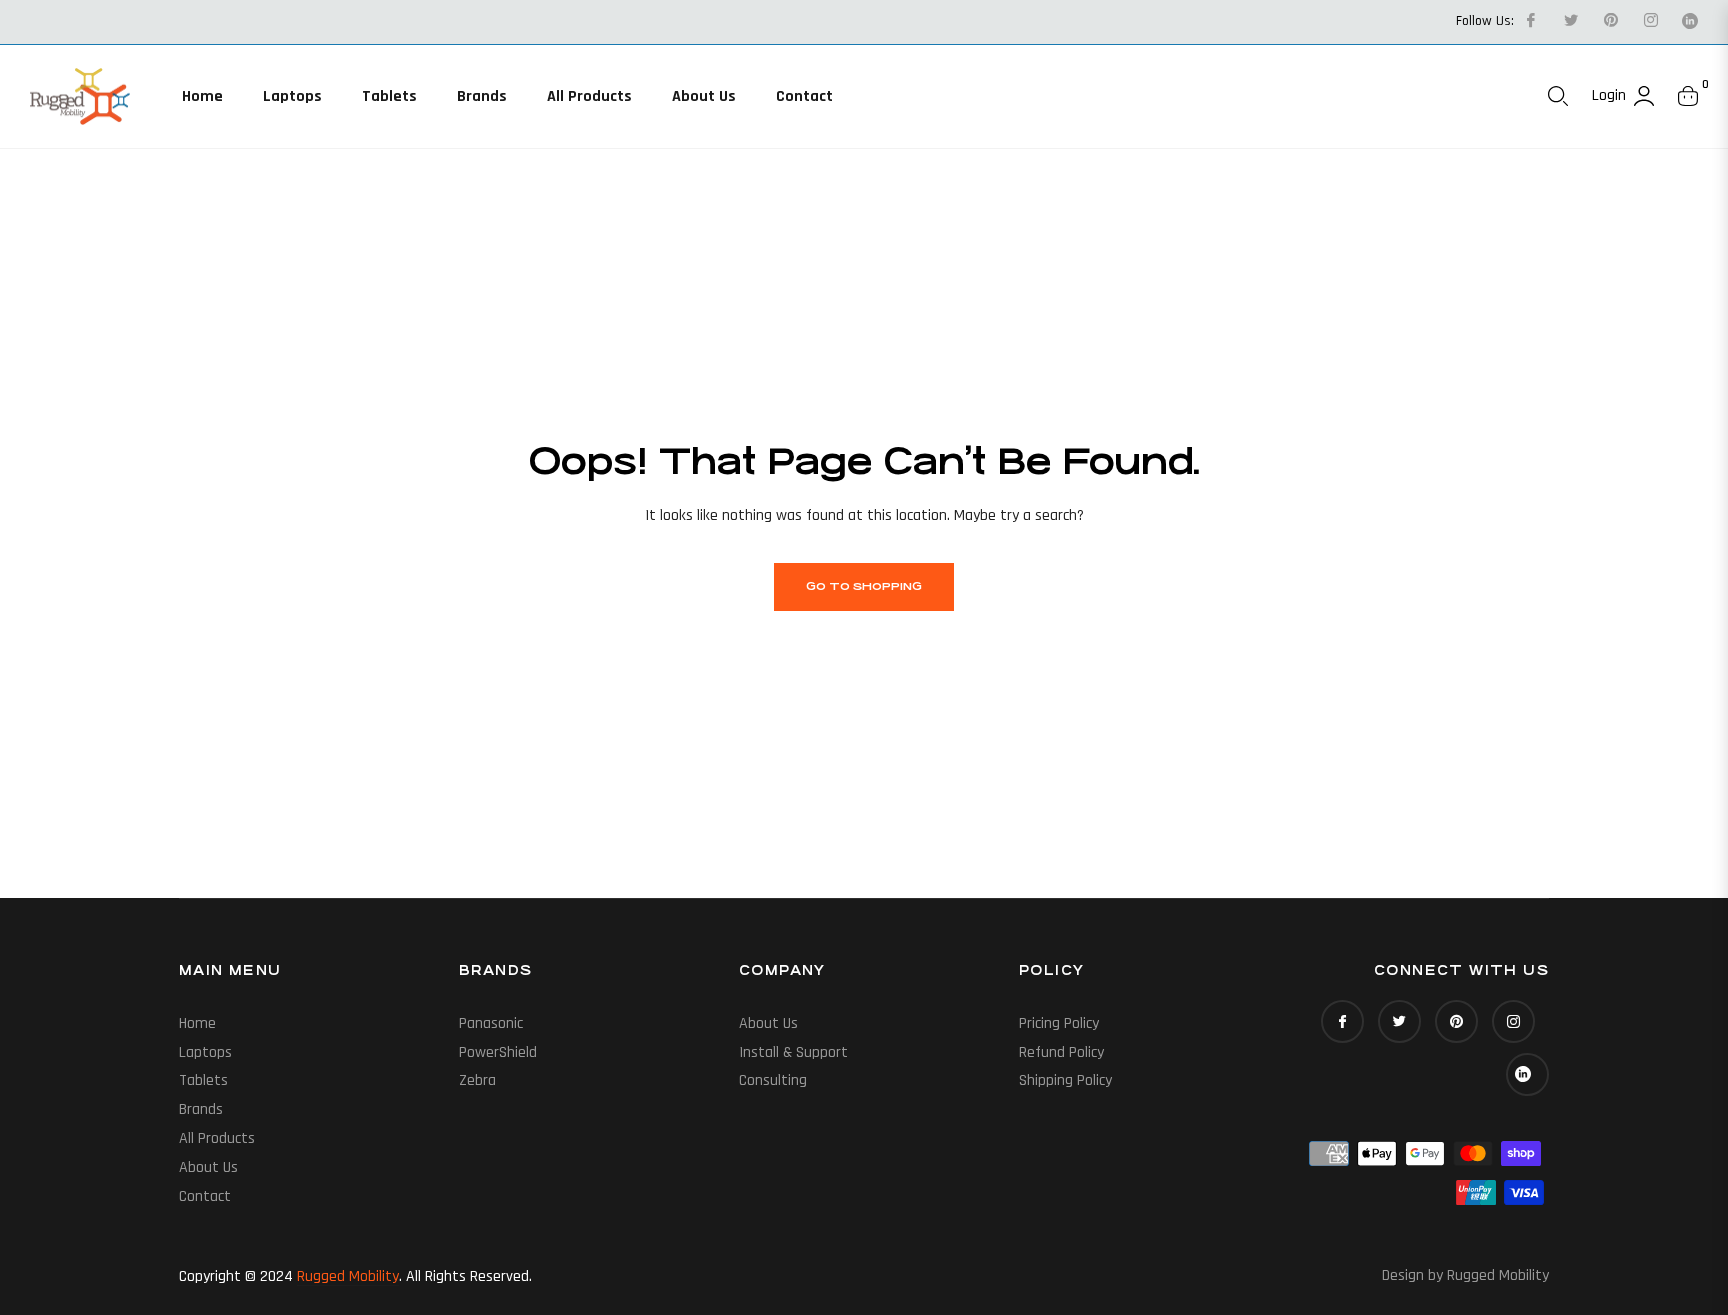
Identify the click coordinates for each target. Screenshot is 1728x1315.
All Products (217, 1138)
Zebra (477, 1080)
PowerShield (498, 1052)
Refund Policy (1061, 1052)
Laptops (205, 1052)
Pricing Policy (1059, 1023)
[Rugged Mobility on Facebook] (1530, 21)
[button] (1558, 96)
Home (197, 1023)
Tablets (203, 1080)
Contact (205, 1196)
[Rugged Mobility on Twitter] (1570, 21)
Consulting (773, 1080)
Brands (201, 1109)
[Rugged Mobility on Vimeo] (1690, 21)
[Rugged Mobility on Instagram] (1650, 21)
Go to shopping (864, 586)
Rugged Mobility (348, 1276)
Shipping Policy (1065, 1080)
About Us (208, 1167)
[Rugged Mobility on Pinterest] (1610, 21)
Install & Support (793, 1052)
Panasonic (491, 1023)
